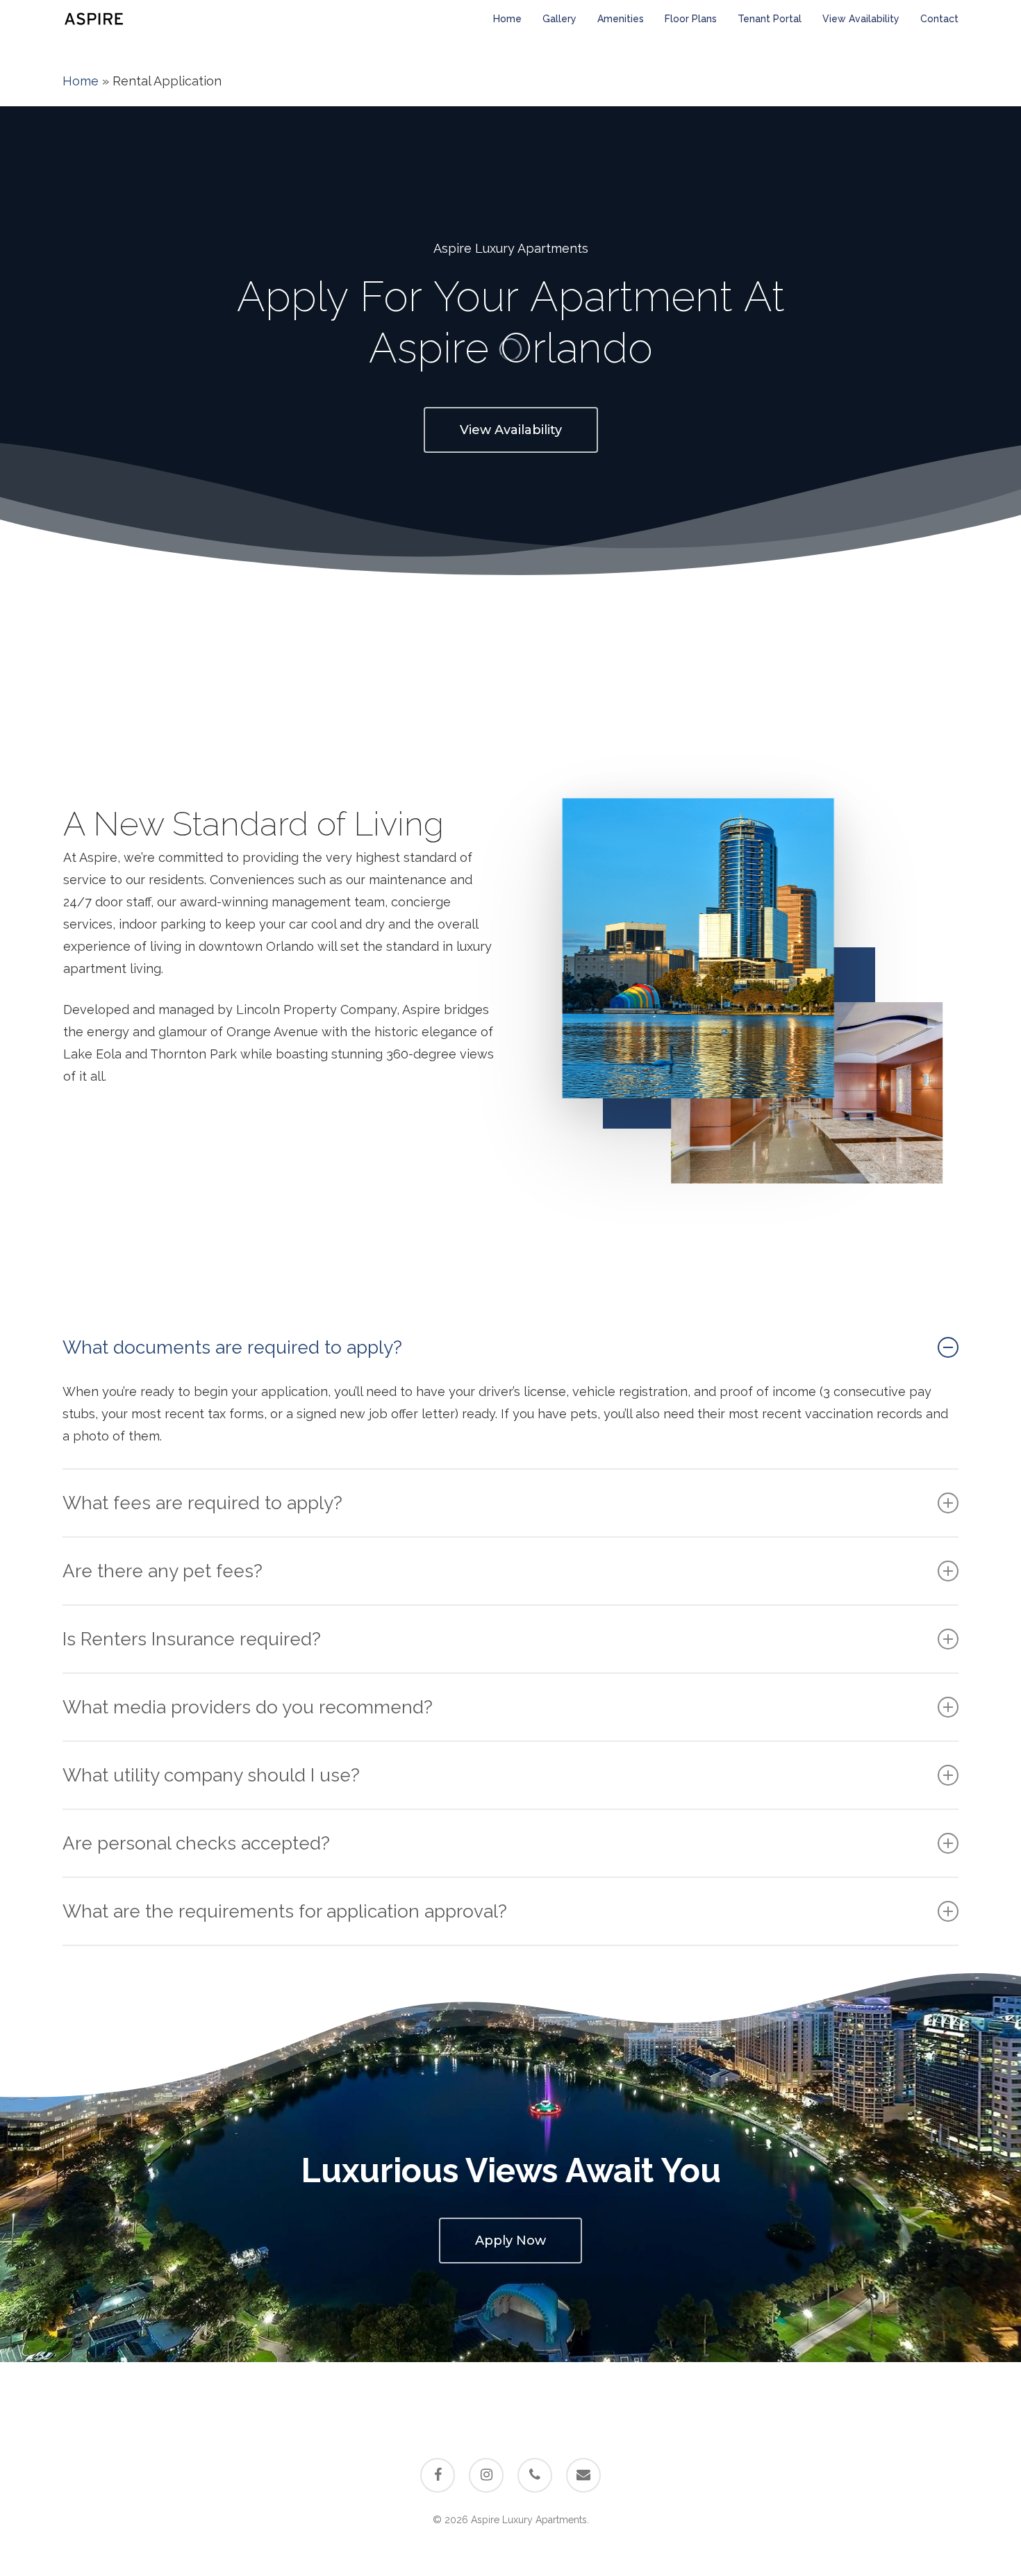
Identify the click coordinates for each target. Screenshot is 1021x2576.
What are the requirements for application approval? (285, 1911)
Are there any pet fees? (163, 1571)
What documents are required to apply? (232, 1347)
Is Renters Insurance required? (192, 1639)
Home (81, 81)
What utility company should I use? (211, 1775)
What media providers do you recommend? (248, 1707)
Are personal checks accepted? (196, 1843)
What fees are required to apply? (202, 1503)
